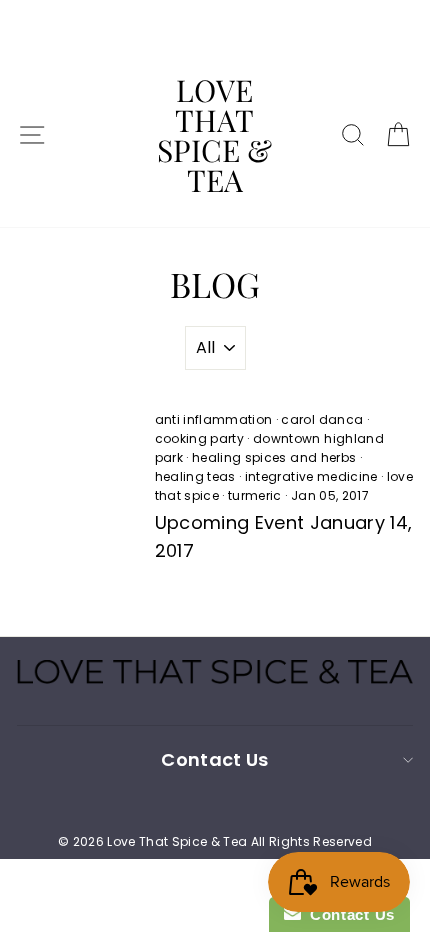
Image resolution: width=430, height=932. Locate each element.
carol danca (322, 419)
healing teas (195, 476)
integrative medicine (311, 476)
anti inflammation (214, 419)
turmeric (255, 495)
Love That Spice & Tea (214, 135)
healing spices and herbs (274, 457)
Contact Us (348, 914)
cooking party (199, 438)
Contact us (214, 759)
